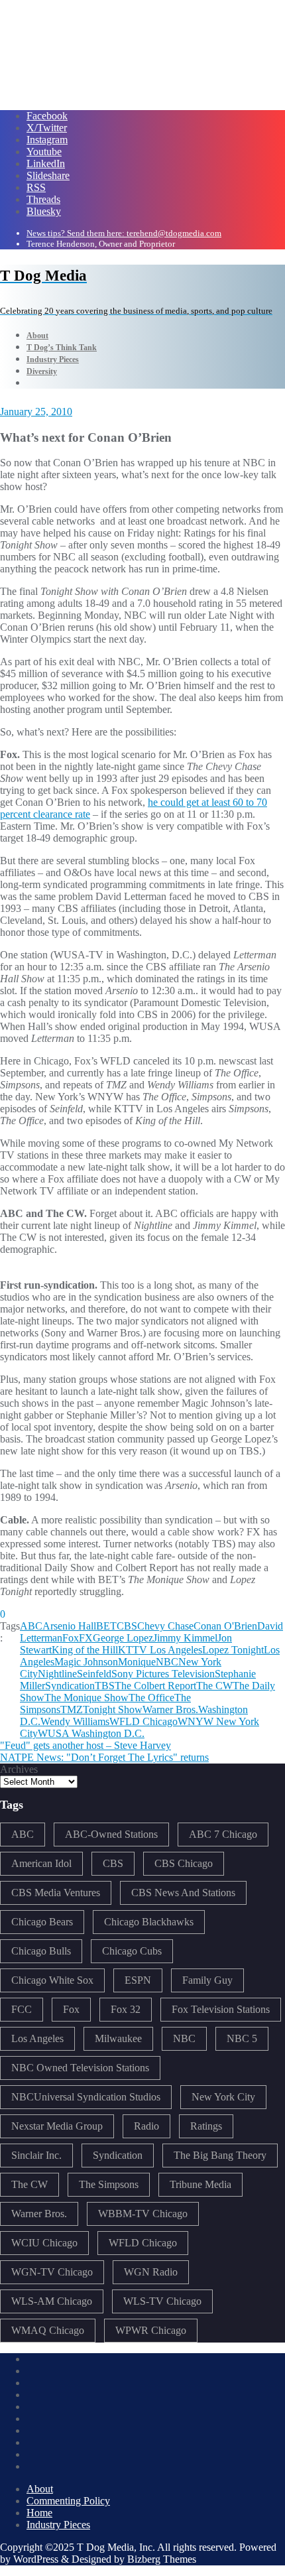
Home (39, 2513)
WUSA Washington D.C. (91, 1733)
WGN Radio (151, 2272)
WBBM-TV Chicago (143, 2214)
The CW (214, 1686)
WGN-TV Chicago (52, 2272)
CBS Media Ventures (56, 1893)
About (40, 2489)
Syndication (70, 1686)
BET (106, 1626)
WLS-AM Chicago (52, 2301)
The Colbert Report (155, 1686)
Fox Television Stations (221, 2009)
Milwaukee (118, 2038)
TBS (105, 1686)
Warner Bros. (170, 1709)
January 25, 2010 (36, 412)
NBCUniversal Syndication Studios (86, 2097)
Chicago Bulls (41, 1951)
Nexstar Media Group (57, 2126)
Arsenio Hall (69, 1626)
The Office (151, 1698)
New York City (223, 2097)
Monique (137, 1662)
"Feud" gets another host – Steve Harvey (85, 1745)
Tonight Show (113, 1709)
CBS (127, 1626)
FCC (22, 2009)
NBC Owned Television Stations (80, 2068)
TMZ (72, 1709)
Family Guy (207, 1980)
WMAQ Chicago (48, 2330)
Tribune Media (200, 2184)
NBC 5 (242, 2038)
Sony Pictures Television (163, 1674)
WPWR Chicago (151, 2330)
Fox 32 (126, 2009)
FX (86, 1638)
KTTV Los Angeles (160, 1650)
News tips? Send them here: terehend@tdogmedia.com (124, 233)
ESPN (138, 1980)
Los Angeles (37, 2038)
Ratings (206, 2126)
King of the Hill (85, 1650)
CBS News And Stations (183, 1893)
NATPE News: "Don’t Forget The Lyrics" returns (104, 1757)
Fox (71, 1638)
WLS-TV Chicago (162, 2301)
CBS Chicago (184, 1863)
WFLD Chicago (143, 1721)
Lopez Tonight (233, 1650)
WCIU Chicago (44, 2243)
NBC (167, 1662)
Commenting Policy (68, 2501)
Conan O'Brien (225, 1626)
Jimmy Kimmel (185, 1638)
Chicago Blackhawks (149, 1922)
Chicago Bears (42, 1922)
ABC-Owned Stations (111, 1834)
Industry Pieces (58, 2525)
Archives (19, 1769)
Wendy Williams (75, 1721)
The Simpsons (109, 2184)
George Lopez (123, 1638)
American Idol (41, 1863)
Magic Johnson (86, 1662)
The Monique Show (86, 1698)
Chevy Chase (165, 1626)
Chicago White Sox (52, 1980)
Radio (146, 2126)
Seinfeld (94, 1674)
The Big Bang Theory (220, 2155)
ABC (31, 1626)
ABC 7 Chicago (223, 1834)
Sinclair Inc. (36, 2155)
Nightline (57, 1674)
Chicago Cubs (132, 1951)
